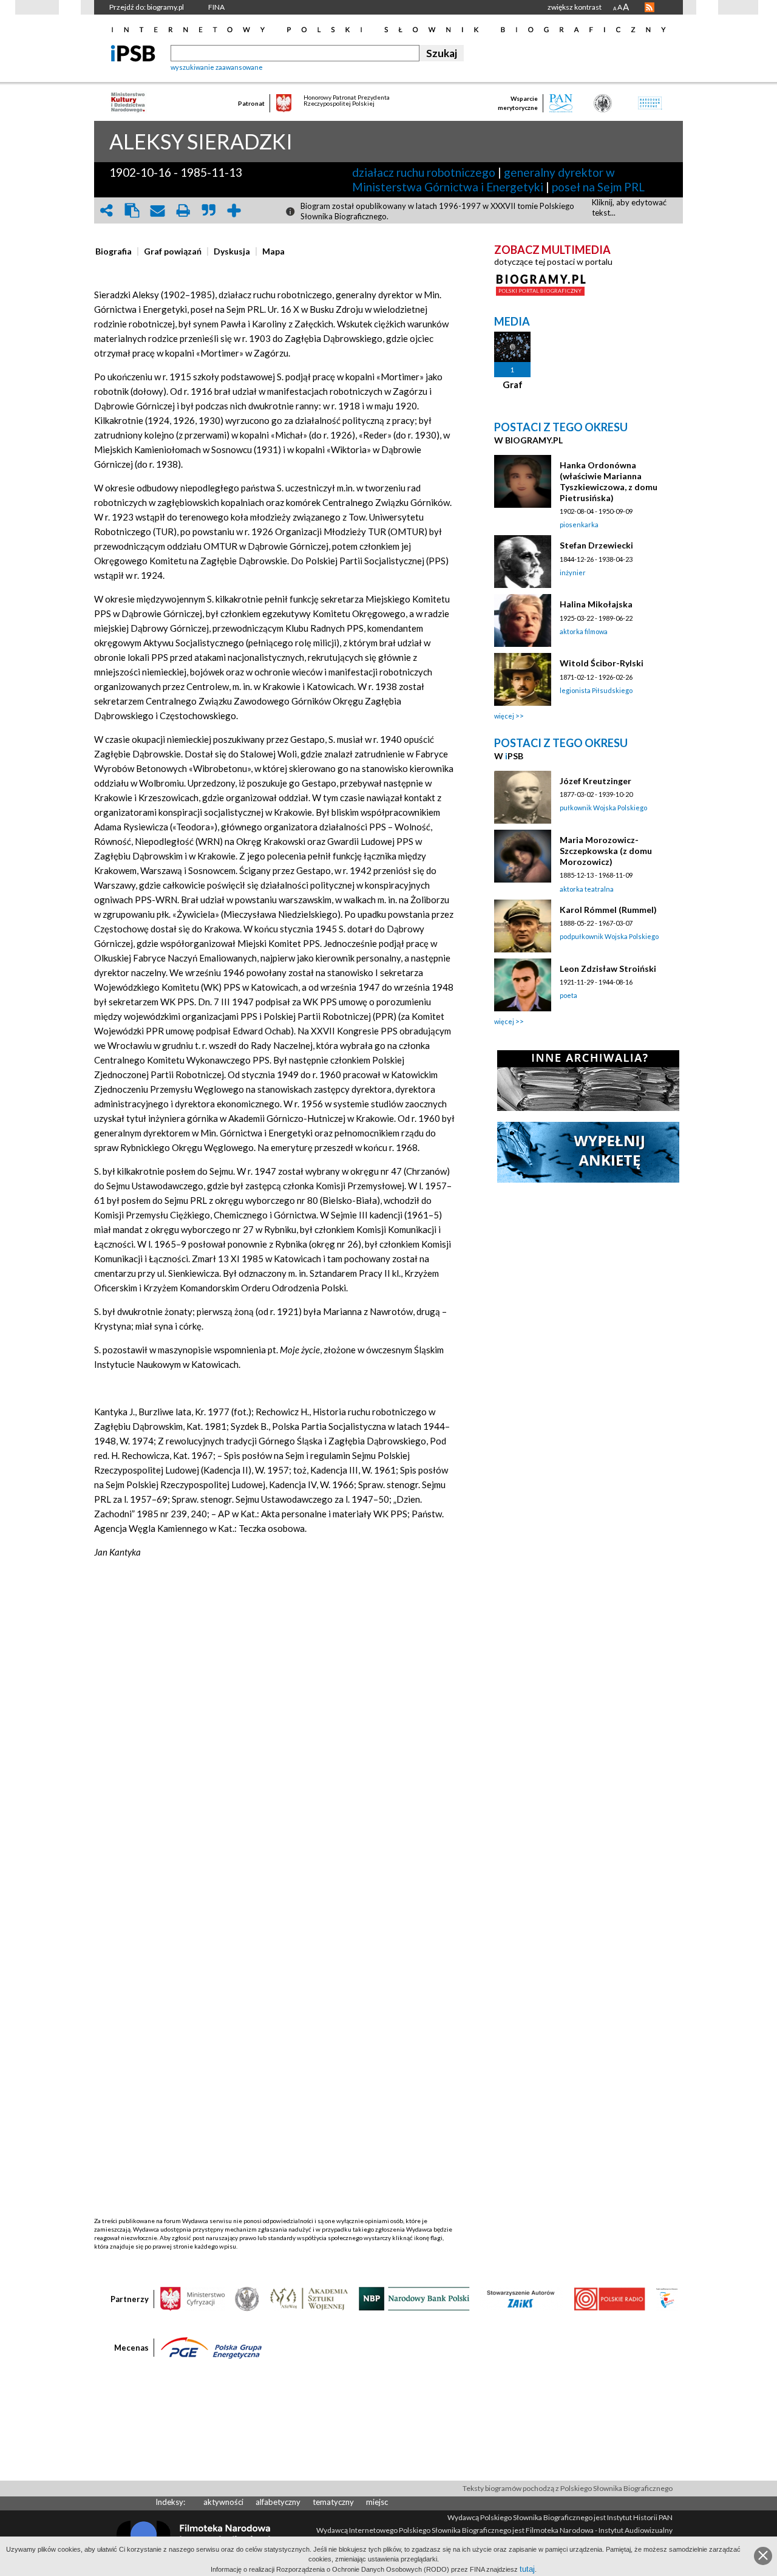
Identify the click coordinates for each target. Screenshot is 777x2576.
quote (208, 210)
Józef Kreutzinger (595, 781)
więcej (504, 716)
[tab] (117, 251)
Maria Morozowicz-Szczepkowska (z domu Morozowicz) (606, 851)
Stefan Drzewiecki (596, 545)
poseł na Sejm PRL (598, 187)
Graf (513, 384)
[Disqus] (275, 1750)
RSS (650, 7)
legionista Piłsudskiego (596, 690)
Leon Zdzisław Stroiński (608, 969)
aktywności (223, 2502)
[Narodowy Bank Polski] (414, 2298)
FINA (216, 7)
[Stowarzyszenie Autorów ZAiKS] (521, 2298)
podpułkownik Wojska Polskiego (609, 936)
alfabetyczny (278, 2502)
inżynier (573, 572)
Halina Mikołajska (596, 604)
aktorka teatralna (587, 889)
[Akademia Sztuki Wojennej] (309, 2298)
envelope (157, 210)
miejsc (377, 2502)
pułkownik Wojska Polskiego (603, 808)
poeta (568, 995)
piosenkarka (579, 524)
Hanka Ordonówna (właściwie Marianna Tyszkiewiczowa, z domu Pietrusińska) (609, 481)
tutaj (527, 2569)
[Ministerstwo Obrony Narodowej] (247, 2298)
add (234, 210)
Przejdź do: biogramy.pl (147, 7)
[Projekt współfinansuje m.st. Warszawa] (667, 2298)
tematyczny (333, 2502)
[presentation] (114, 251)
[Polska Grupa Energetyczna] (211, 2347)
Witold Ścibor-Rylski (602, 663)
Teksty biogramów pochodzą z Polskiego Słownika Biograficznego (568, 2488)
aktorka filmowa (584, 631)
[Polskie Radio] (609, 2298)
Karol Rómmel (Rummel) (608, 910)
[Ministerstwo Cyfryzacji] (192, 2298)
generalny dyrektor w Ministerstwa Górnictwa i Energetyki (484, 179)
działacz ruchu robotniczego (424, 172)
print (183, 210)
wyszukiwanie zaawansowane (217, 67)
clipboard (132, 210)
